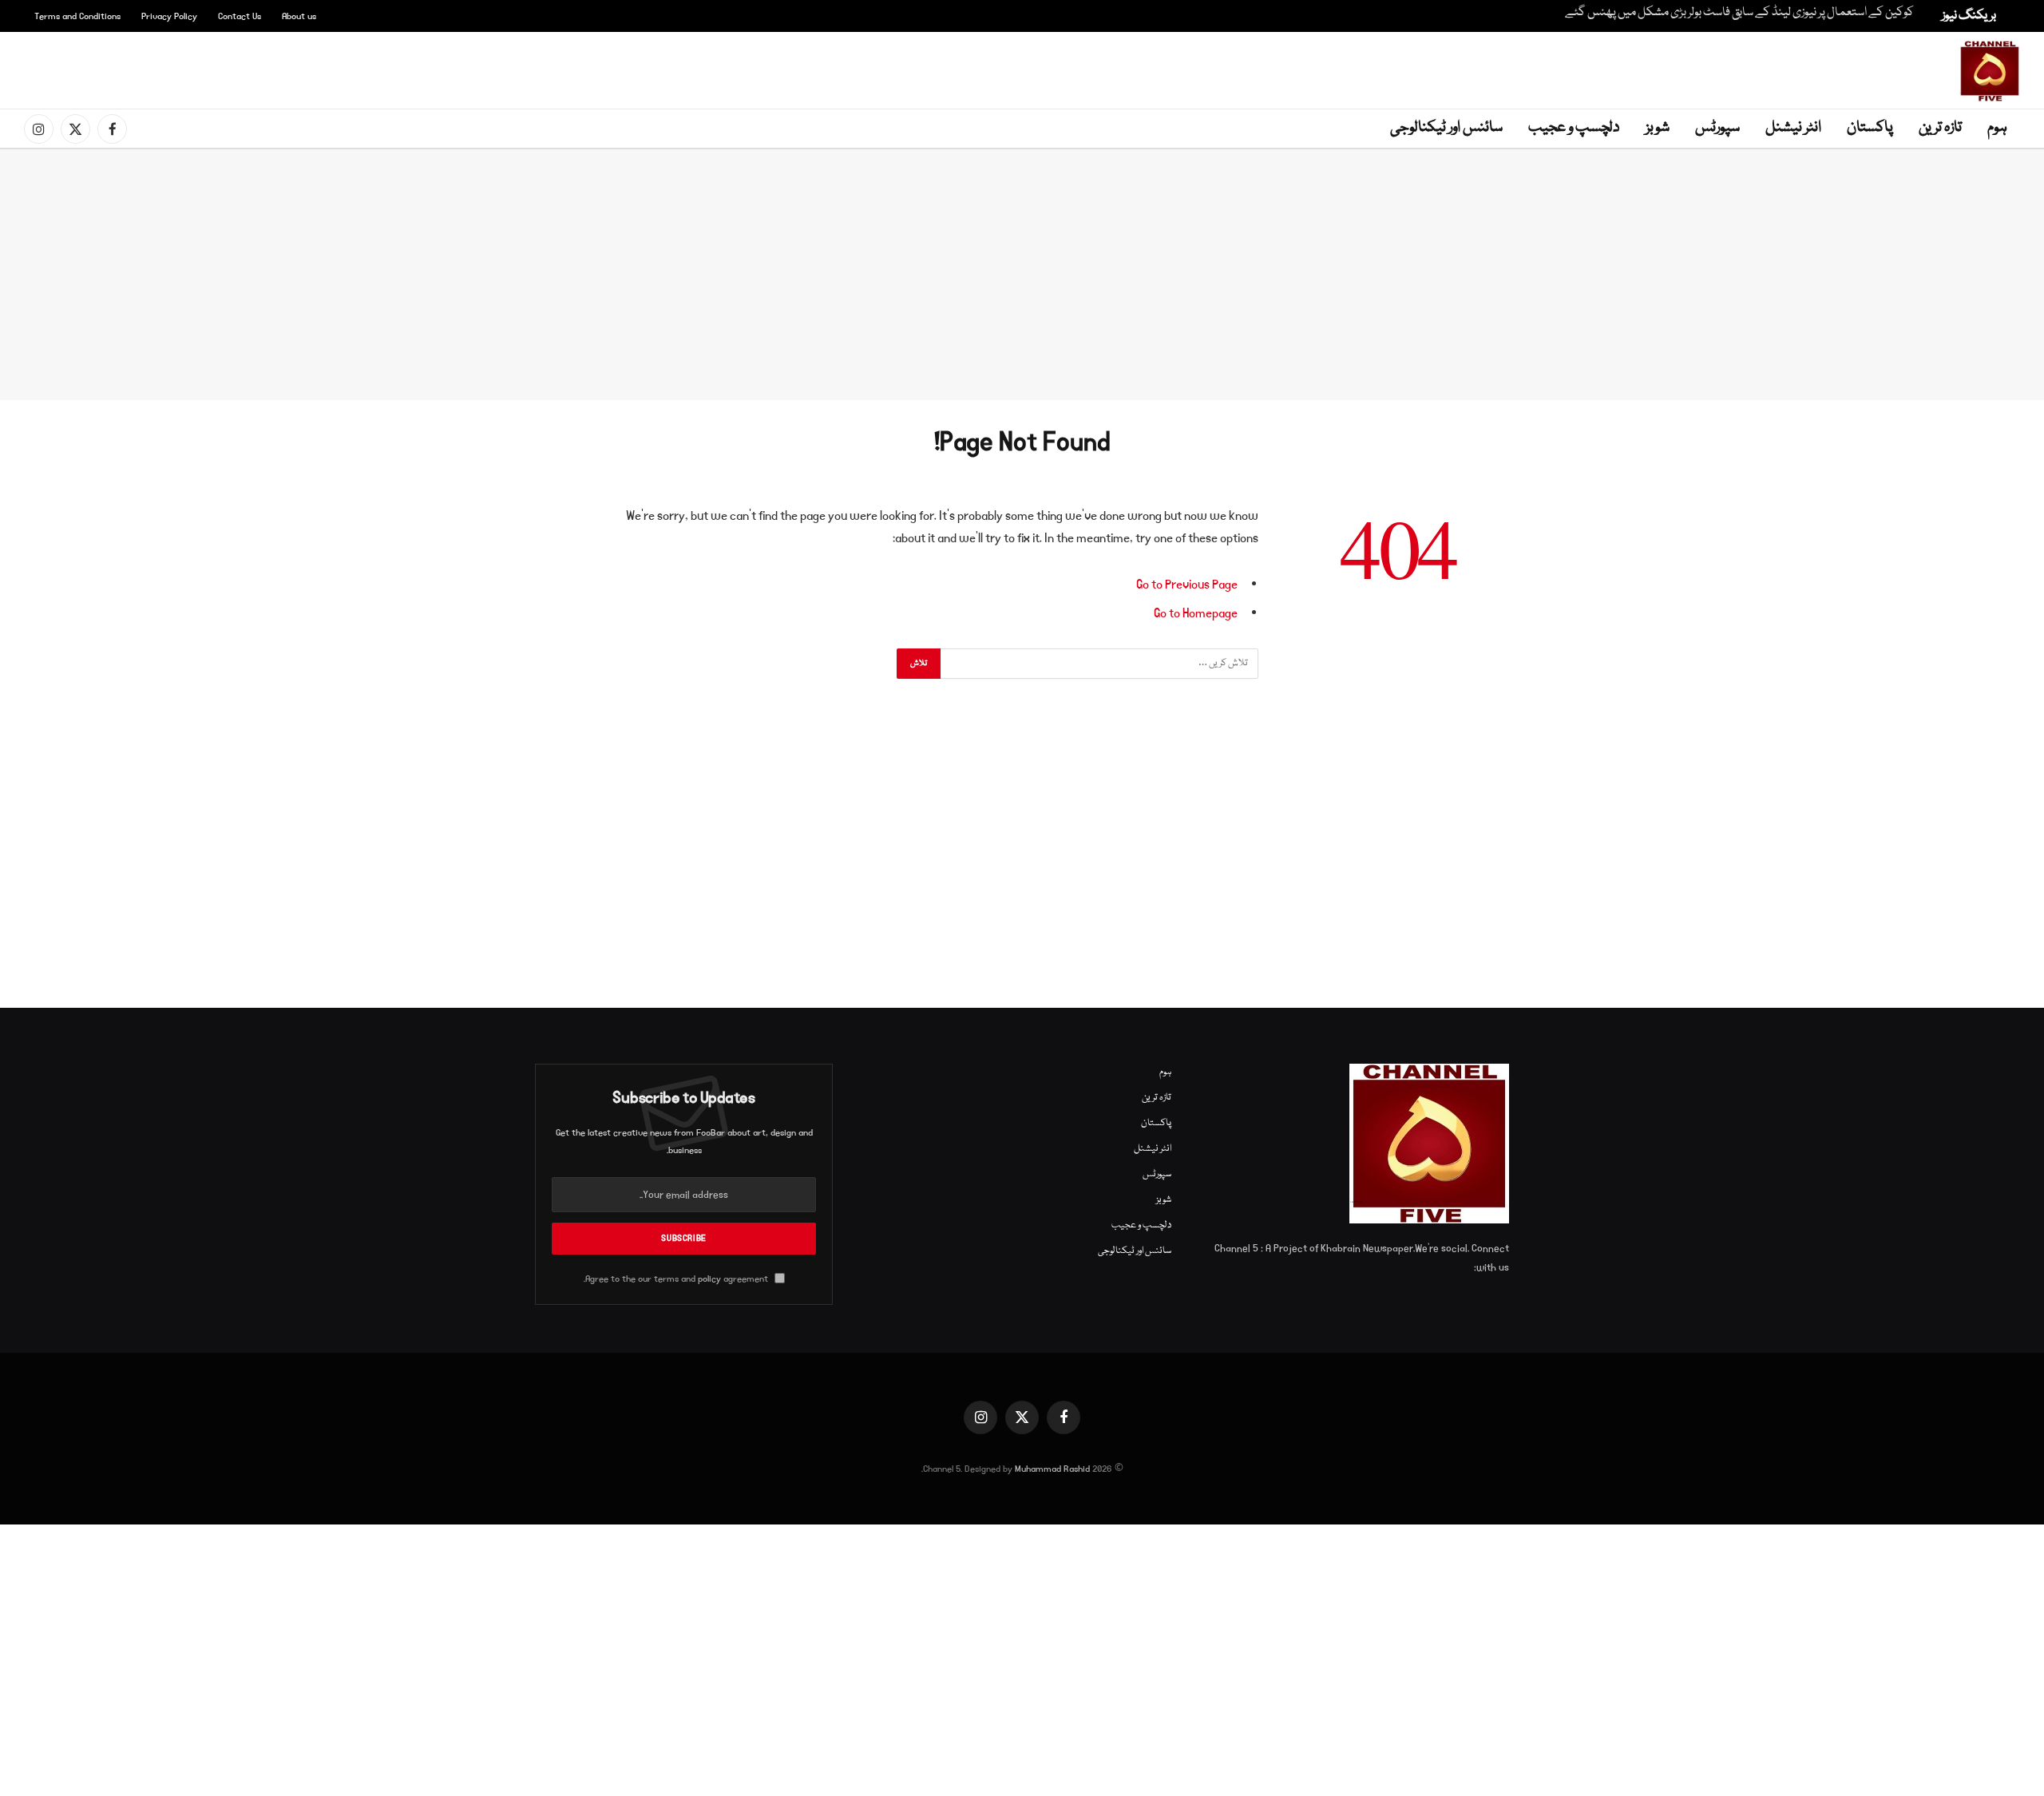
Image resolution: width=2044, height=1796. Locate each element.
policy (709, 1279)
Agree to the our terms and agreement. (677, 1279)
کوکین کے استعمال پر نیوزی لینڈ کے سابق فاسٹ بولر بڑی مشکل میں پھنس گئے (1739, 13)
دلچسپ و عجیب (1574, 128)
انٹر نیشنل (1793, 128)
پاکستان (1870, 128)
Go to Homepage (1196, 613)
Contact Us (240, 16)
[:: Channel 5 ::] (1990, 71)
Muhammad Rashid (1052, 1469)
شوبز (1658, 128)
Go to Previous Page (1187, 585)
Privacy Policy (169, 16)
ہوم (1997, 128)
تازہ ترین (1940, 128)
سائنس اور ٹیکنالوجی (1446, 128)
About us (299, 16)
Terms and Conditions (77, 16)
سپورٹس (1717, 128)
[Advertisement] (1025, 68)
